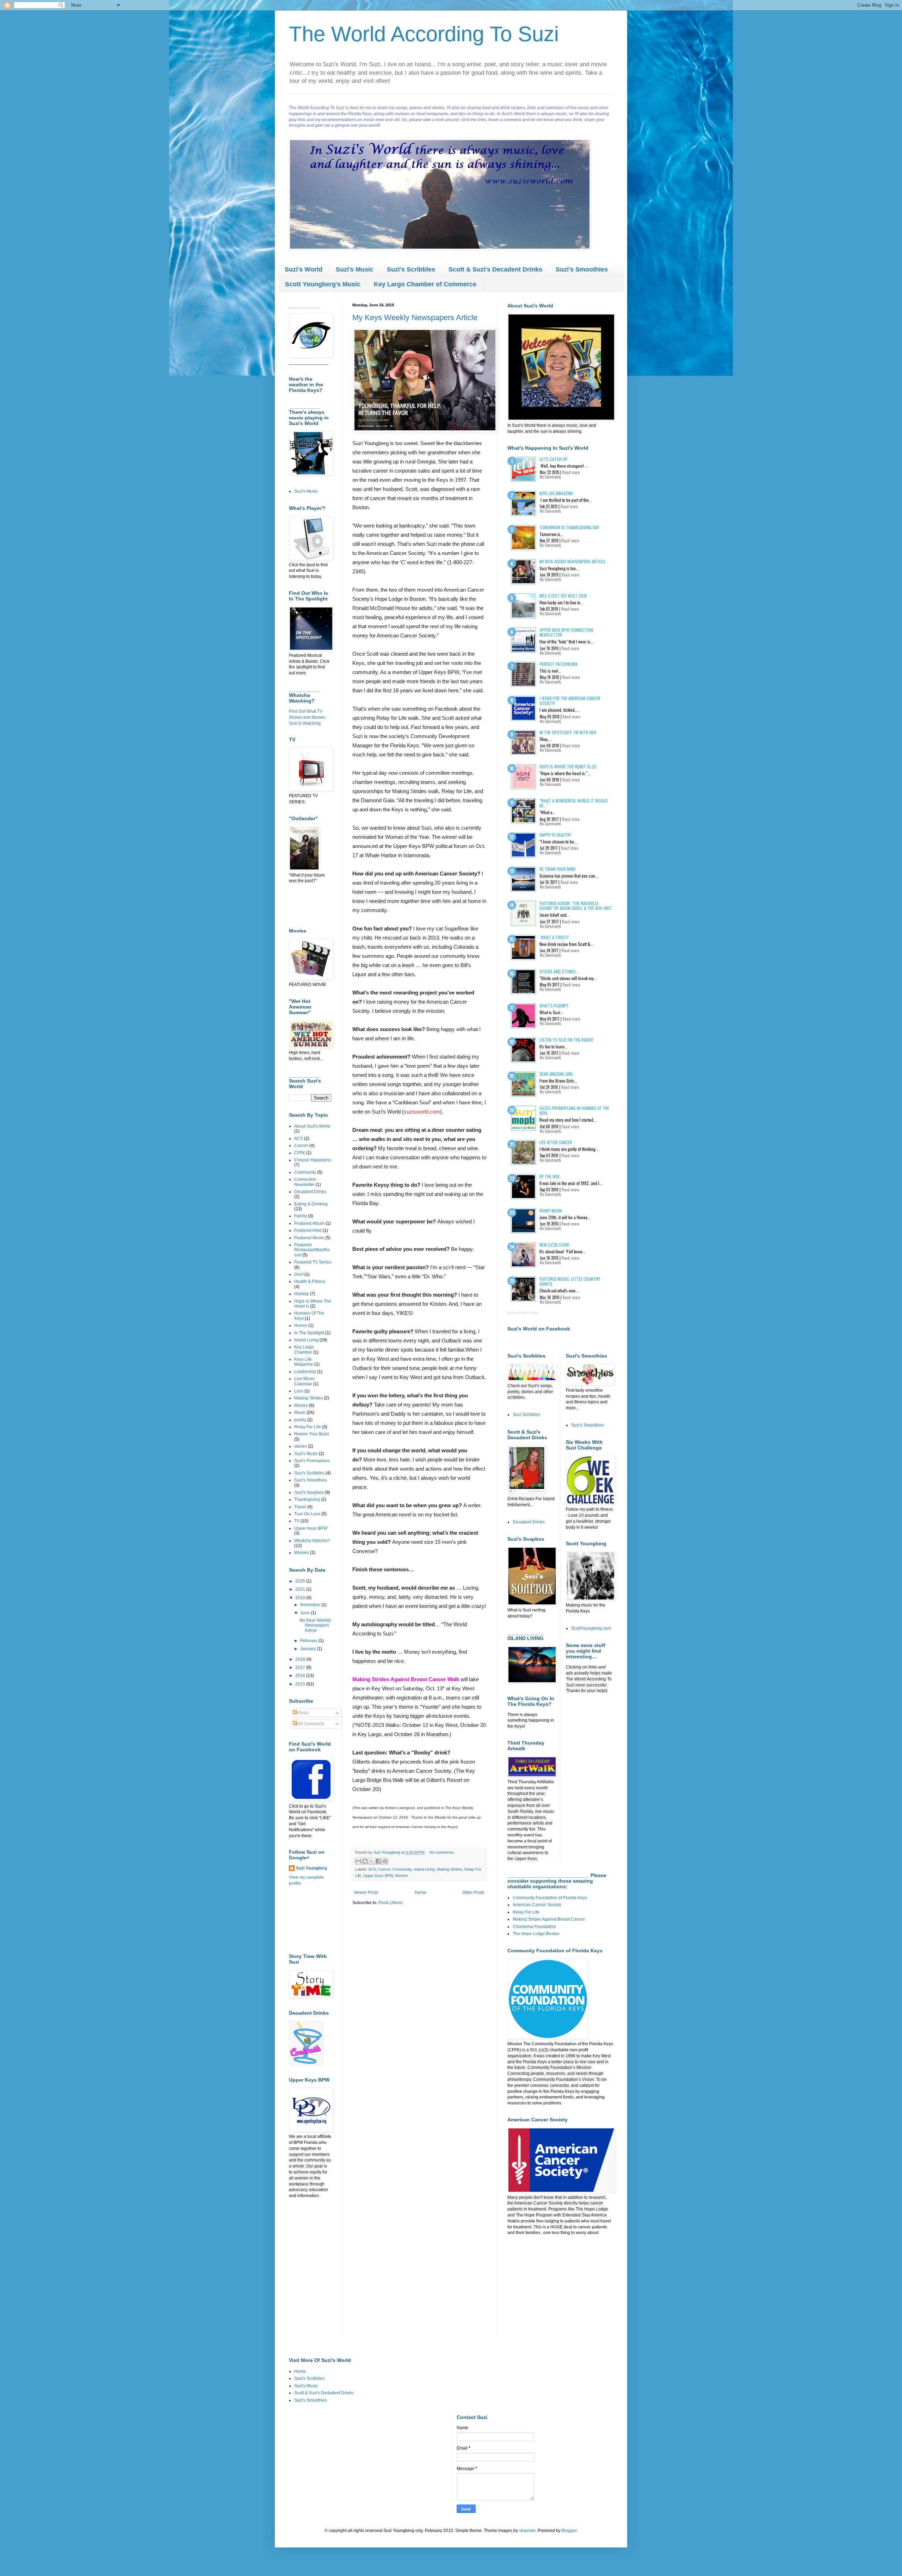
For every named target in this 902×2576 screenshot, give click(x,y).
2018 (301, 1659)
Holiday (302, 1294)
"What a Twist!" (554, 937)
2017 (301, 1667)
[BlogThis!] (365, 1861)
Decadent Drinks (310, 1192)
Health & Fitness (310, 1281)
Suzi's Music (355, 269)
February (309, 1641)
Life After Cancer (556, 1142)
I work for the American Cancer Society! (570, 701)
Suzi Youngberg (311, 1868)
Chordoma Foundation (534, 1927)
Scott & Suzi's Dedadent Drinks (324, 2393)
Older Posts (473, 1892)
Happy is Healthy (555, 835)
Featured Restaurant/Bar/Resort (312, 1250)
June (305, 1613)
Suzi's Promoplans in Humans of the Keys (574, 1111)
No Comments (551, 477)
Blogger (569, 2531)
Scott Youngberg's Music (323, 284)
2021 (301, 1589)
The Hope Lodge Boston (536, 1934)
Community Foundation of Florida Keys (550, 1898)
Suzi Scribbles (526, 1415)
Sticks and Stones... (559, 971)
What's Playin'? (554, 1006)
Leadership (305, 1372)
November (311, 1605)
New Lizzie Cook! (554, 1245)
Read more (571, 472)
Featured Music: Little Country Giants (570, 1281)
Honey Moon (551, 1211)
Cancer (384, 1869)
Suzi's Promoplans (312, 1461)
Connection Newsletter (305, 1182)
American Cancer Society (537, 1905)
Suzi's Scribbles (411, 269)
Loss (299, 1391)
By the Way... (551, 1176)
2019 (301, 1598)
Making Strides (450, 1869)
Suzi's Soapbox (309, 1492)
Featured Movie (309, 1238)
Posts (303, 1713)
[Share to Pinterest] (385, 1861)
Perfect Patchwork (558, 664)
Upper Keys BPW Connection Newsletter (566, 632)
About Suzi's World (312, 1126)
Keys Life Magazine (304, 1362)
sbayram (527, 2531)
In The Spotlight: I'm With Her (568, 732)
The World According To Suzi (424, 34)
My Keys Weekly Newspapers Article (415, 317)
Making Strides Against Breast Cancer (549, 1919)
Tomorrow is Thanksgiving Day (569, 527)
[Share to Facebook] (378, 1861)
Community (402, 1869)
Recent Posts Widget (523, 1313)
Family (301, 1216)
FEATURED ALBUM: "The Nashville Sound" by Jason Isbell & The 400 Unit (576, 906)
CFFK (300, 1153)
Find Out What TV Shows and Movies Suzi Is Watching (307, 717)
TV (297, 1521)
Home (421, 1892)
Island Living (424, 1869)
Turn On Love (307, 1514)
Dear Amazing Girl (556, 1074)
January (308, 1649)
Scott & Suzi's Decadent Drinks (495, 269)
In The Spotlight (309, 1333)
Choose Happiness (313, 1160)
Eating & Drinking (311, 1204)
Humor (301, 1326)
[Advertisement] (311, 1919)
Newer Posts (366, 1892)
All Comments (311, 1724)
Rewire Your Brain (312, 1434)
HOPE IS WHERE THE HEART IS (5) (568, 766)
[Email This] (358, 1861)
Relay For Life (308, 1427)
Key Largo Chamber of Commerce (425, 284)
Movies (301, 1405)
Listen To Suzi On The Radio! (566, 1040)
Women (401, 1876)
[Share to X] (372, 1861)
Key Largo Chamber (304, 1349)
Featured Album (309, 1223)
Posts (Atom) (391, 1903)
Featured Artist (308, 1230)
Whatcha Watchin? (312, 1541)
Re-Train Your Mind (558, 869)
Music (300, 1412)
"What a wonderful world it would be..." (573, 803)
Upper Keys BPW (378, 1876)
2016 (301, 1676)
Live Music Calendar (304, 1381)
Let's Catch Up (554, 459)
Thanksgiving (307, 1499)
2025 (301, 1581)
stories (301, 1446)
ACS (372, 1869)
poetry (300, 1420)
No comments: (442, 1852)
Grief (299, 1274)
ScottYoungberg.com (591, 1628)
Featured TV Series (313, 1262)
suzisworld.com (422, 1112)
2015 (301, 1684)
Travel (300, 1507)
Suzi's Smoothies (582, 269)
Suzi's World (304, 269)
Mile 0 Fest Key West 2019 (563, 596)
